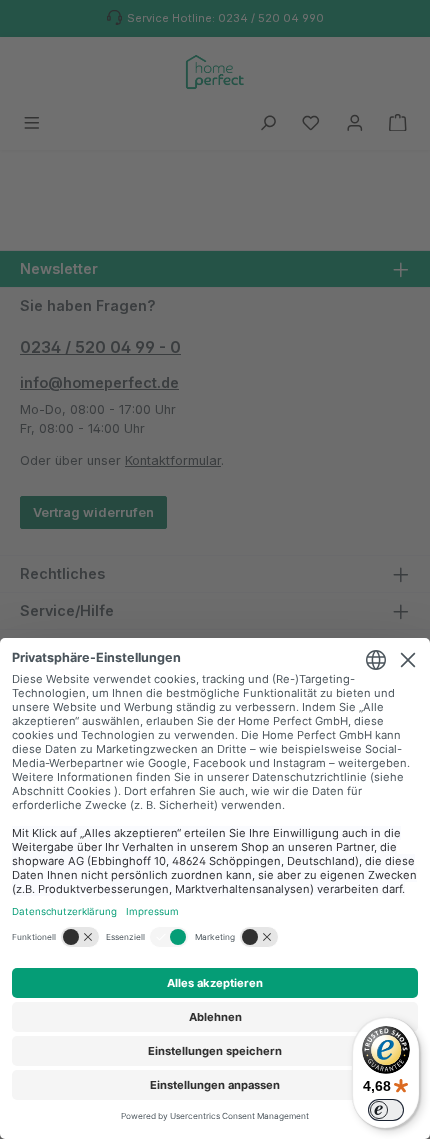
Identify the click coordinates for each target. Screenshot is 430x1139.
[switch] (386, 1110)
